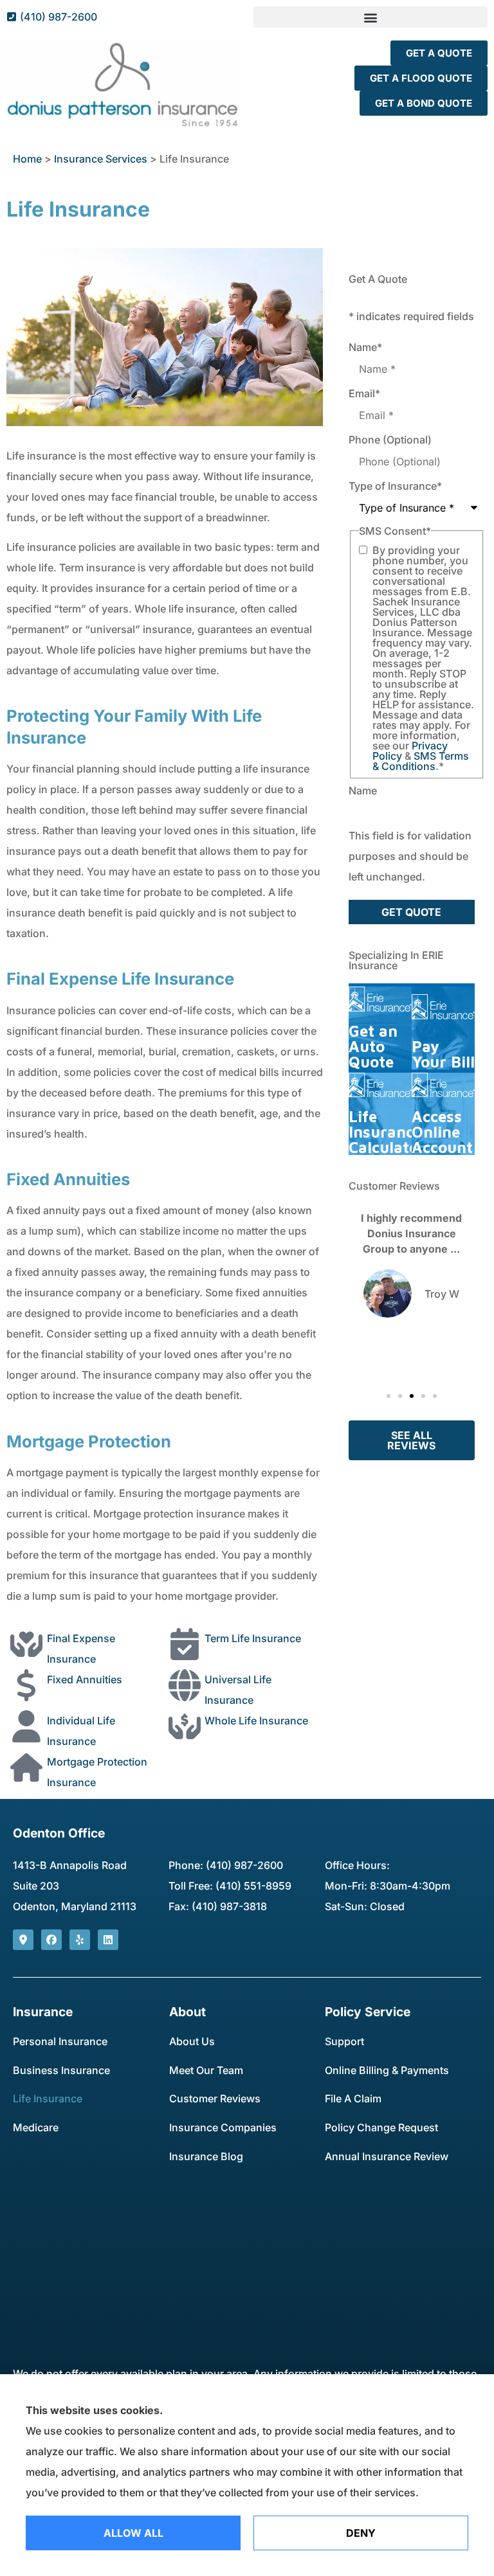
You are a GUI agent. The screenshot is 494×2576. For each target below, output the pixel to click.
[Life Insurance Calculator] (380, 1114)
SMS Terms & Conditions (421, 761)
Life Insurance (48, 2098)
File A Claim (353, 2098)
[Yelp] (80, 1940)
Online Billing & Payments (387, 2070)
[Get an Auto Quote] (380, 1028)
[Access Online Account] (443, 1114)
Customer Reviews (215, 2098)
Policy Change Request (381, 2127)
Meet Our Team (206, 2070)
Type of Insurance (395, 486)
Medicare (36, 2127)
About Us (192, 2041)
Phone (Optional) (390, 440)
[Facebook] (51, 1940)
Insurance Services (101, 159)
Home (27, 159)
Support (344, 2041)
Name (365, 347)
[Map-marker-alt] (23, 1940)
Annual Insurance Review (387, 2156)
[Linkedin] (108, 1940)
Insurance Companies (223, 2127)
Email (364, 393)
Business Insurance (61, 2070)
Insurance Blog (206, 2156)
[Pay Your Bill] (443, 1028)
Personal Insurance (60, 2041)
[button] (370, 17)
